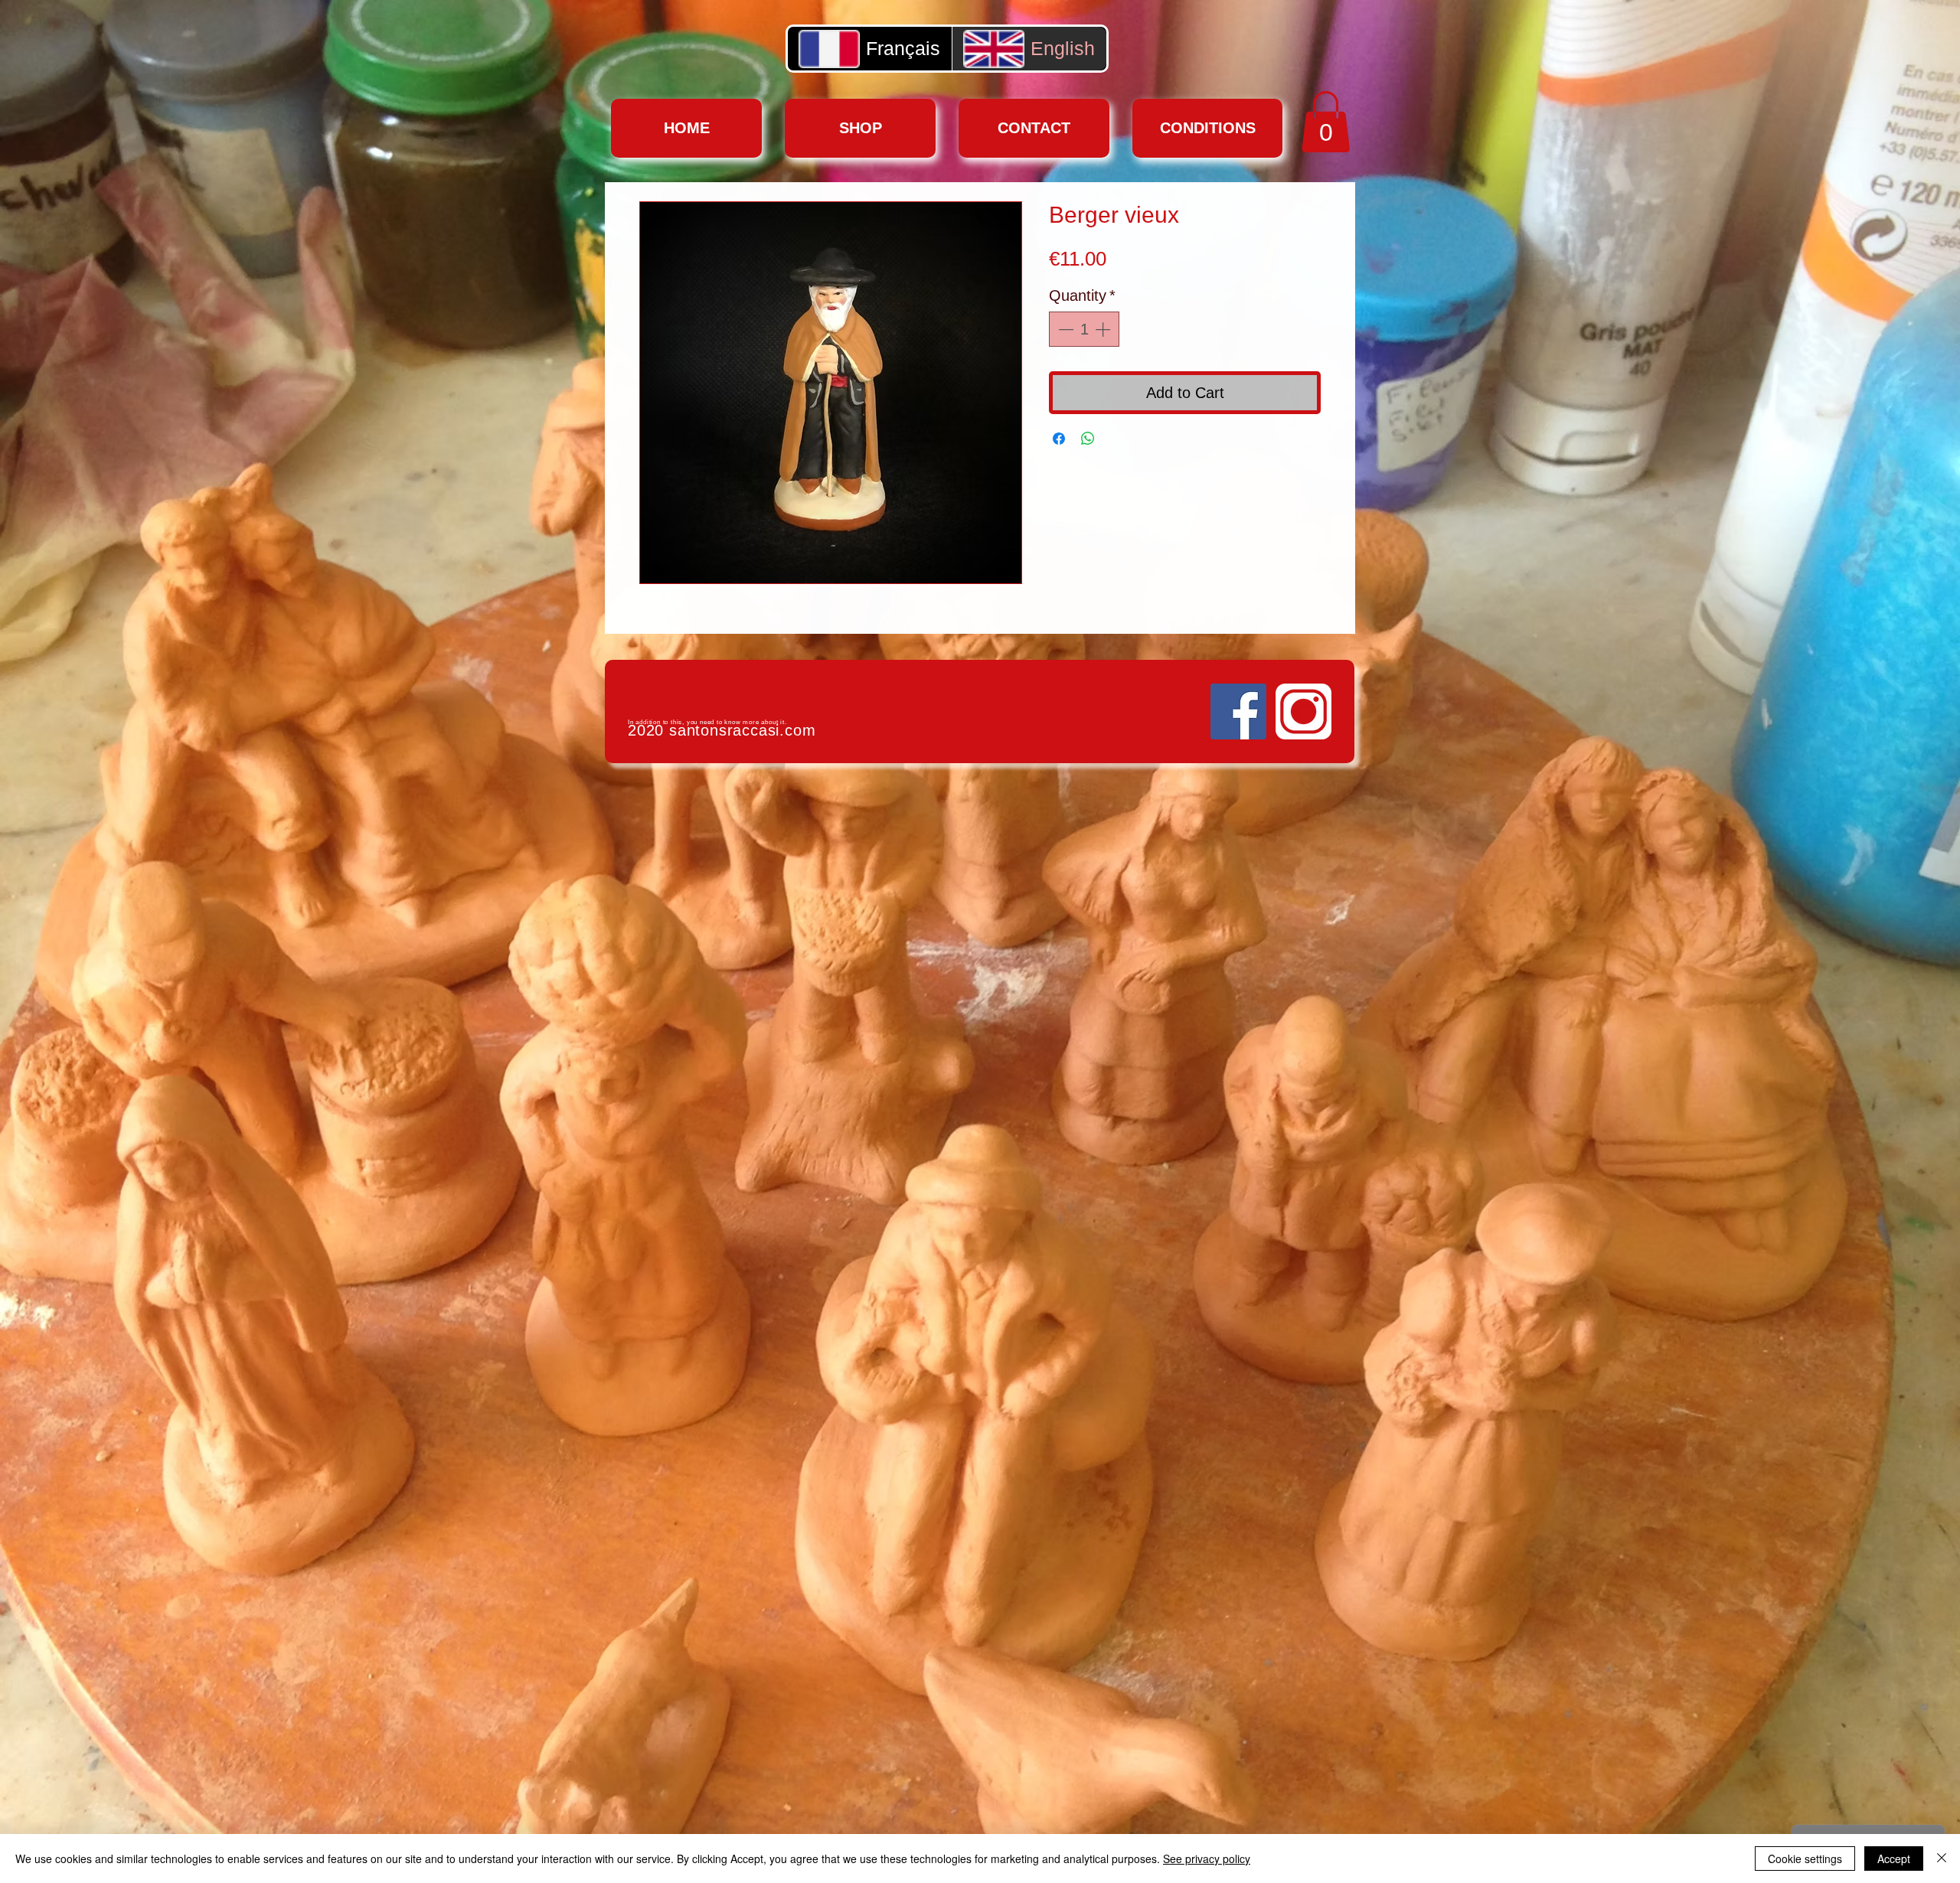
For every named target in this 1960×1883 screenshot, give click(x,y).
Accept (1894, 1859)
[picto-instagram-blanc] (1303, 711)
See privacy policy (1207, 1859)
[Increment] (1104, 329)
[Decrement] (1064, 329)
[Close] (1942, 1859)
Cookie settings (1805, 1859)
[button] (1326, 122)
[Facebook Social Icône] (1238, 711)
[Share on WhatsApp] (1088, 439)
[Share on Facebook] (1059, 439)
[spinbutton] (1084, 329)
